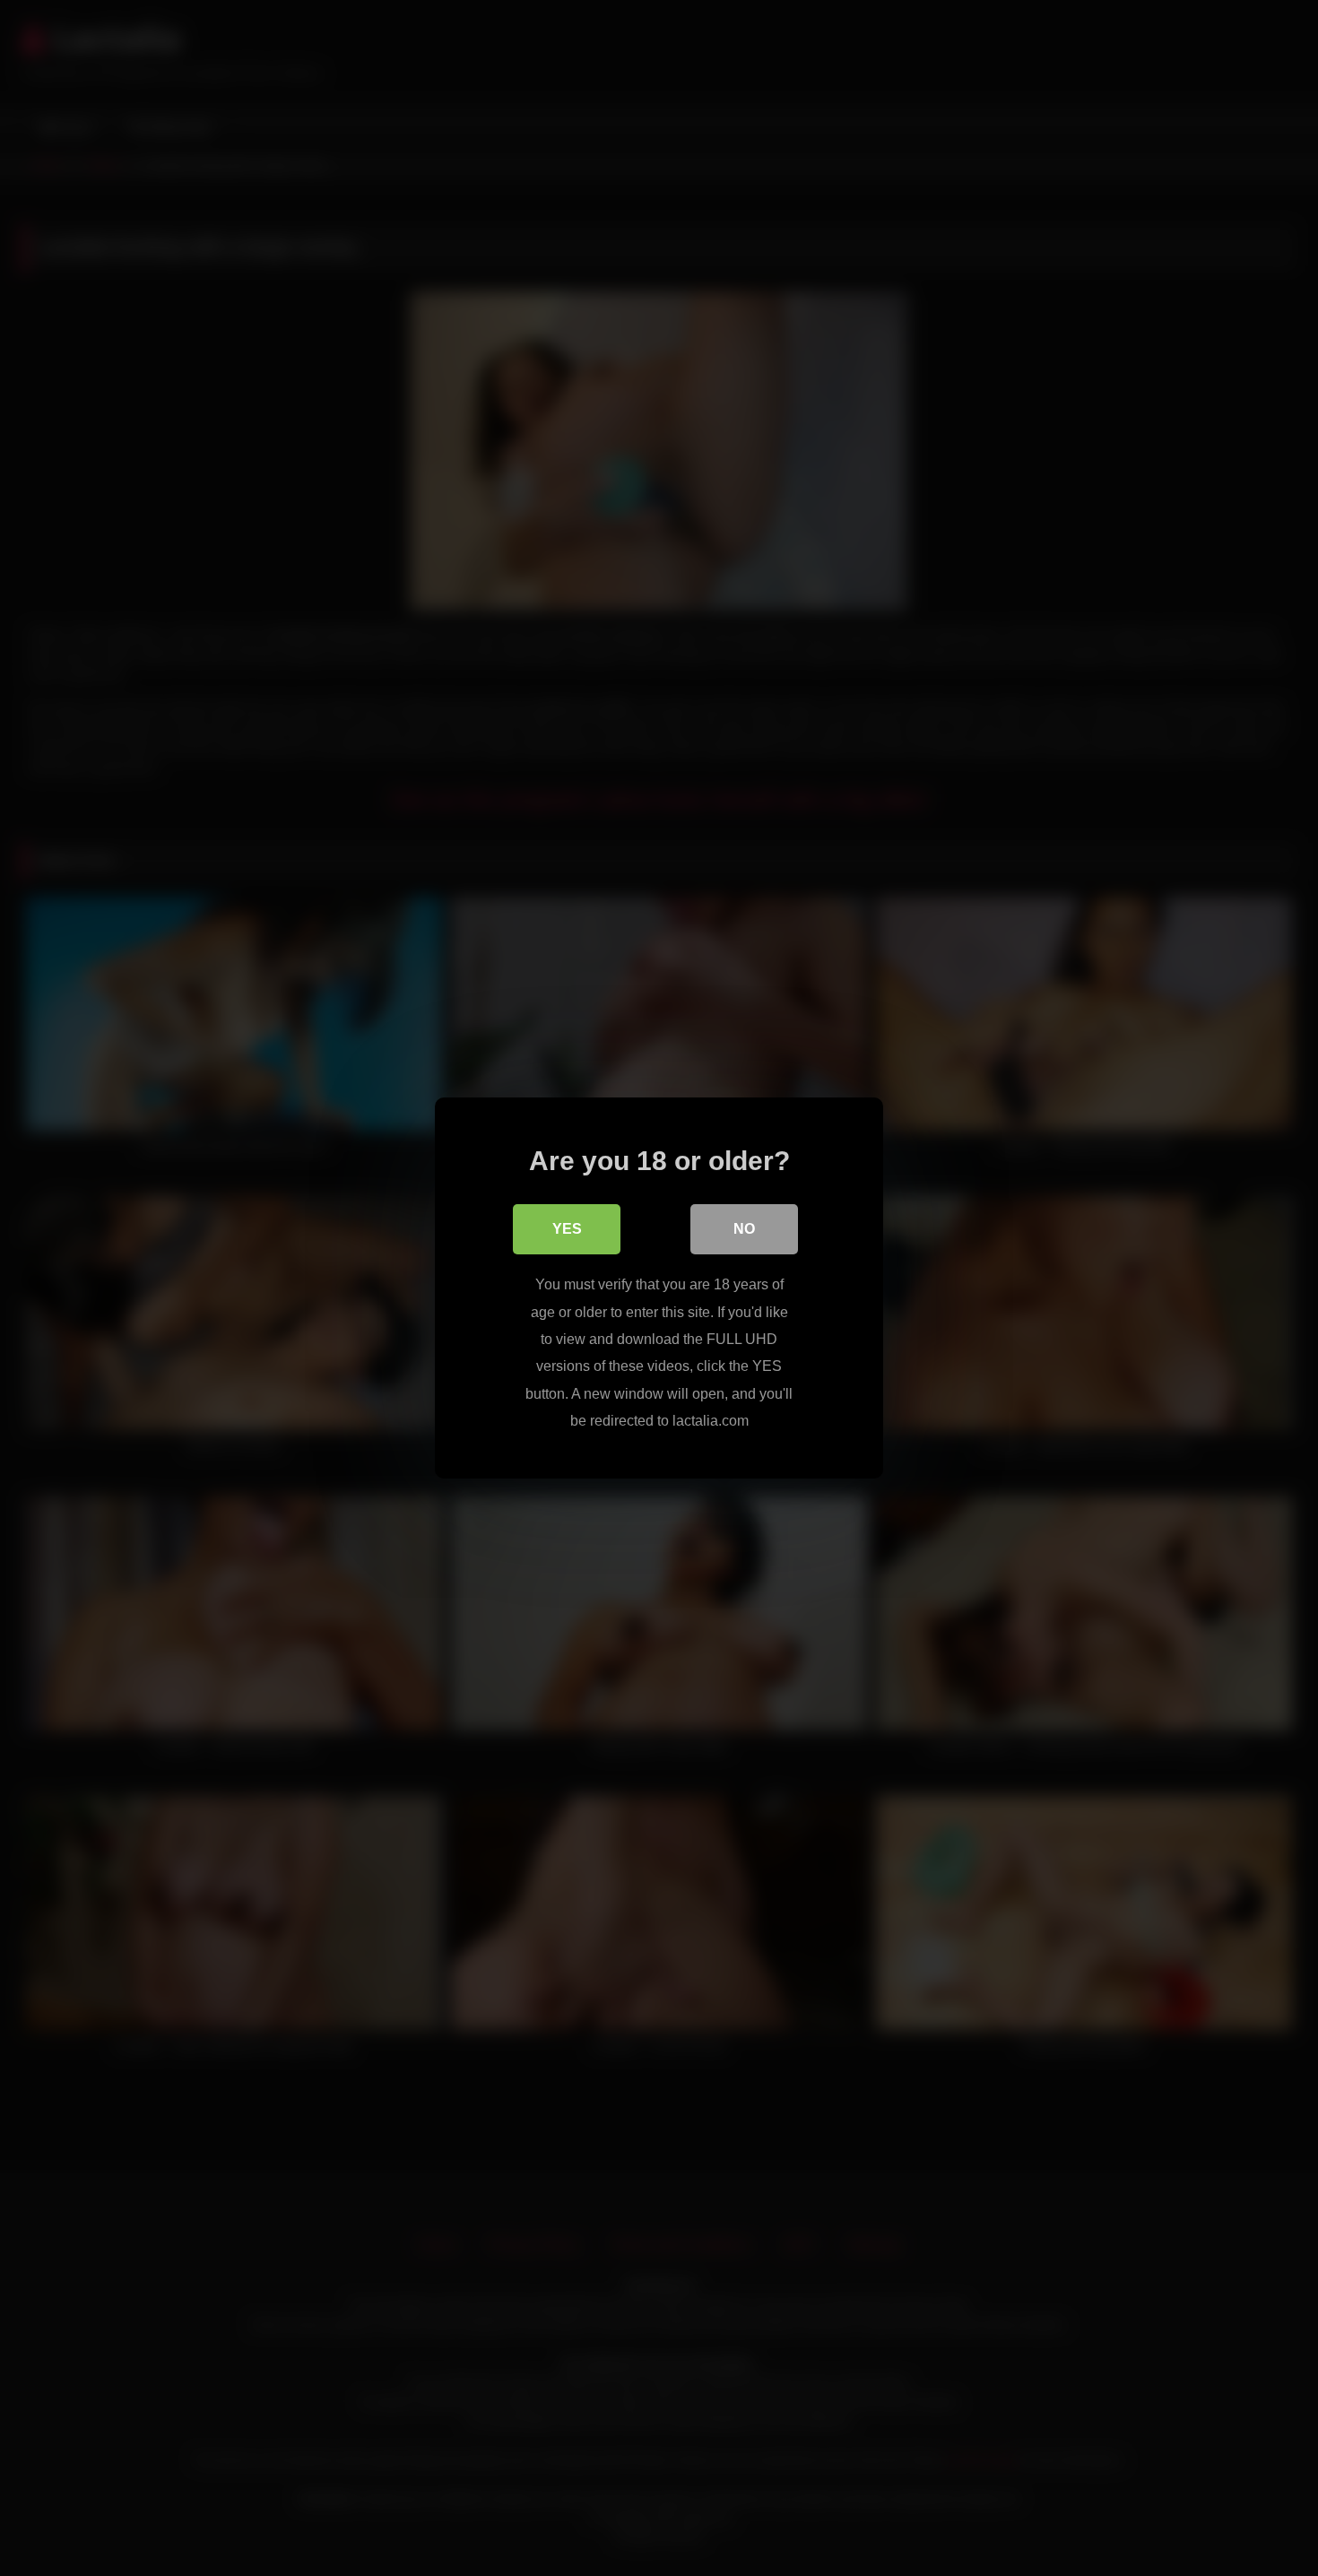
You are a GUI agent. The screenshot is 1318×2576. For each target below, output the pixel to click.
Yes (567, 1229)
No (744, 1229)
